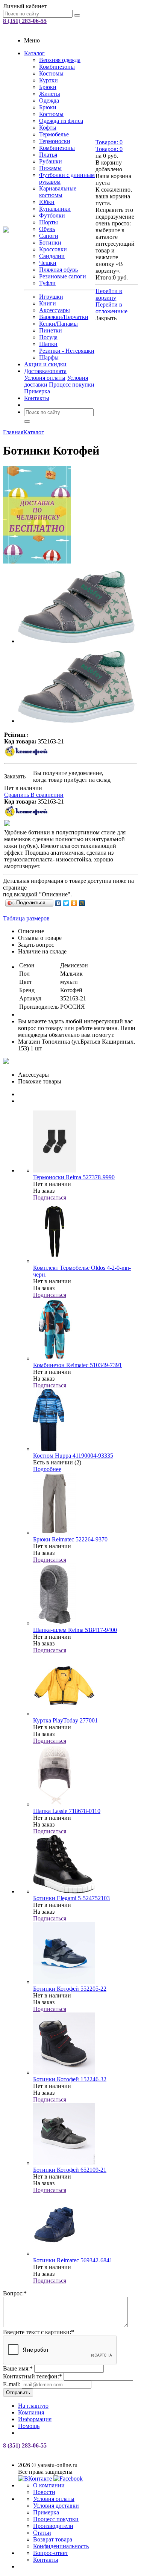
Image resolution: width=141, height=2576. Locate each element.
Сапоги (49, 236)
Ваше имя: (18, 2368)
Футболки (52, 215)
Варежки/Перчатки (64, 317)
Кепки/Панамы (58, 324)
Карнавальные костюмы (58, 192)
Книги (48, 303)
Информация (35, 2419)
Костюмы (51, 73)
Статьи (42, 2533)
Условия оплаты (45, 378)
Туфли (47, 283)
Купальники (55, 209)
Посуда (48, 337)
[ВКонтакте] (58, 903)
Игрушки (51, 297)
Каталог (34, 53)
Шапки (48, 344)
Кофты (48, 128)
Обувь (47, 229)
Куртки (49, 80)
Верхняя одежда (60, 60)
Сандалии (52, 256)
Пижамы (50, 168)
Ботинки (50, 242)
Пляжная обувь (58, 270)
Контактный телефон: (33, 2376)
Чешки (48, 263)
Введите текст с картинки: (39, 2332)
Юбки (47, 202)
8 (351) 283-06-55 (25, 21)
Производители (53, 2526)
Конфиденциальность (61, 2546)
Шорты (49, 222)
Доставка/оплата (45, 371)
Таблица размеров (26, 918)
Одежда (49, 100)
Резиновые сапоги (63, 276)
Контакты (37, 398)
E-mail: (12, 2384)
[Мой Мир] (82, 903)
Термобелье (54, 134)
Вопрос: (15, 2293)
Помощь (29, 2426)
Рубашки (51, 161)
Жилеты (50, 94)
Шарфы (49, 357)
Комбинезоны (57, 67)
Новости (44, 2492)
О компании (49, 2485)
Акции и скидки (45, 364)
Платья (48, 155)
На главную (33, 2406)
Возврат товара (53, 2539)
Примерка (37, 391)
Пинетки (51, 330)
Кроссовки (53, 249)
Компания (31, 2412)
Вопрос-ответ (51, 2553)
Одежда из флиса (61, 121)
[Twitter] (66, 903)
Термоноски (55, 141)
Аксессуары (55, 310)
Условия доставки (56, 2506)
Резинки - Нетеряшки (67, 351)
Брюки (48, 87)
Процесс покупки (72, 385)
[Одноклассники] (74, 903)
